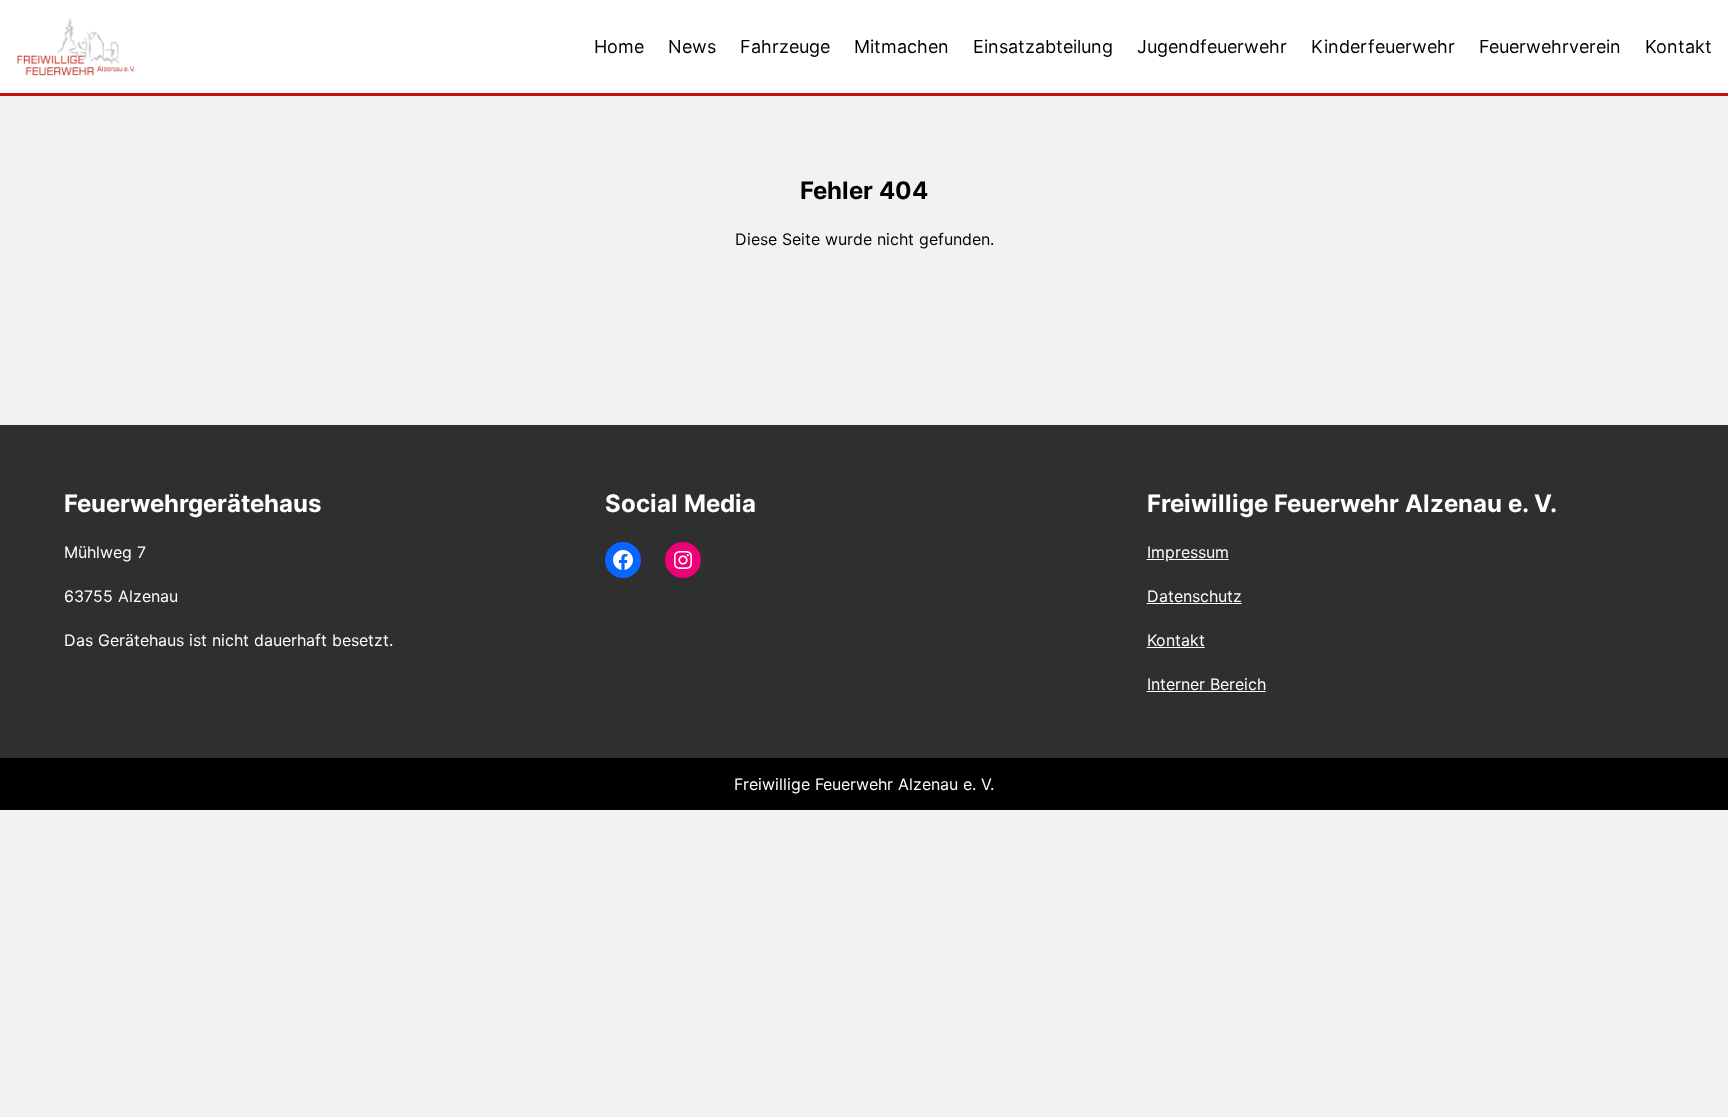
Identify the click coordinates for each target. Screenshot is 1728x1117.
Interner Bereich (1206, 684)
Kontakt (1176, 640)
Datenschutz (1194, 596)
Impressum (1188, 552)
